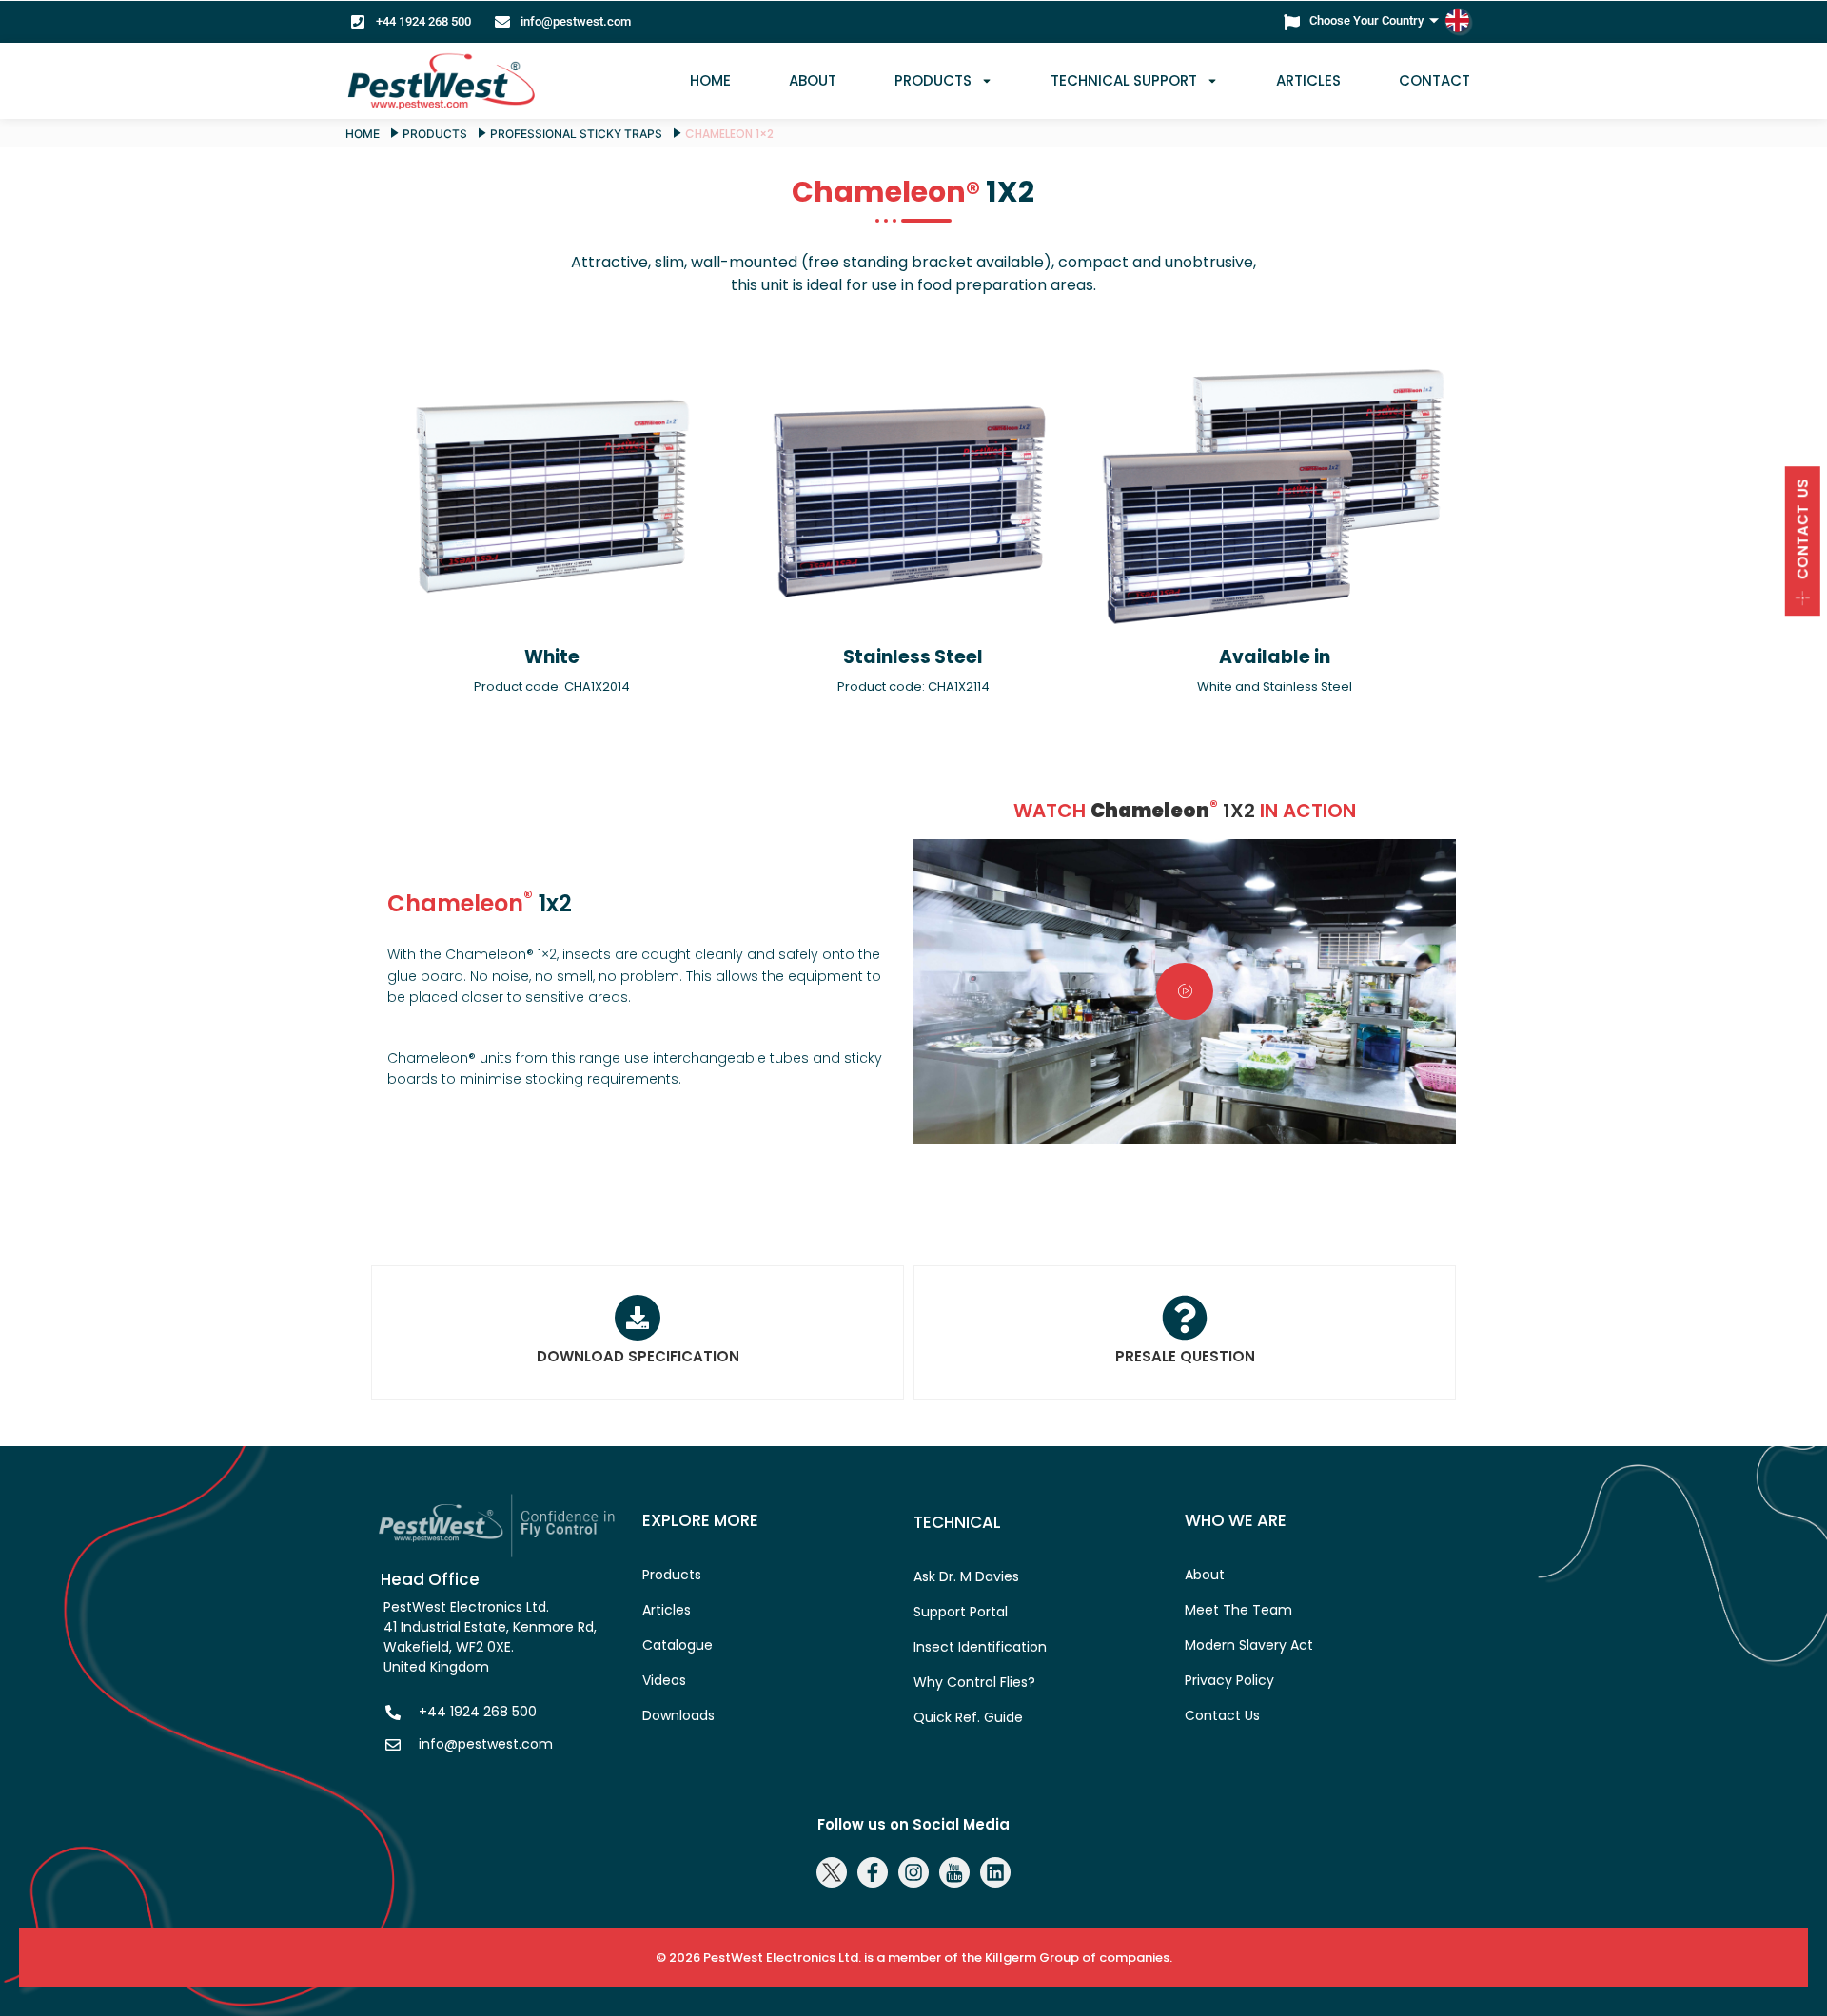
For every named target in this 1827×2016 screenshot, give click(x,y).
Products (933, 80)
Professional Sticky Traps (576, 134)
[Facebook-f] (873, 1872)
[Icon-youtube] (954, 1872)
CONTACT (1434, 80)
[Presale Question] (1185, 1318)
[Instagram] (913, 1872)
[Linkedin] (995, 1872)
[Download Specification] (638, 1318)
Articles (1308, 80)
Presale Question (1185, 1356)
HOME (710, 80)
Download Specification (638, 1356)
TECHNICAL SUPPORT (1124, 80)
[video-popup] (1185, 991)
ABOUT (813, 80)
